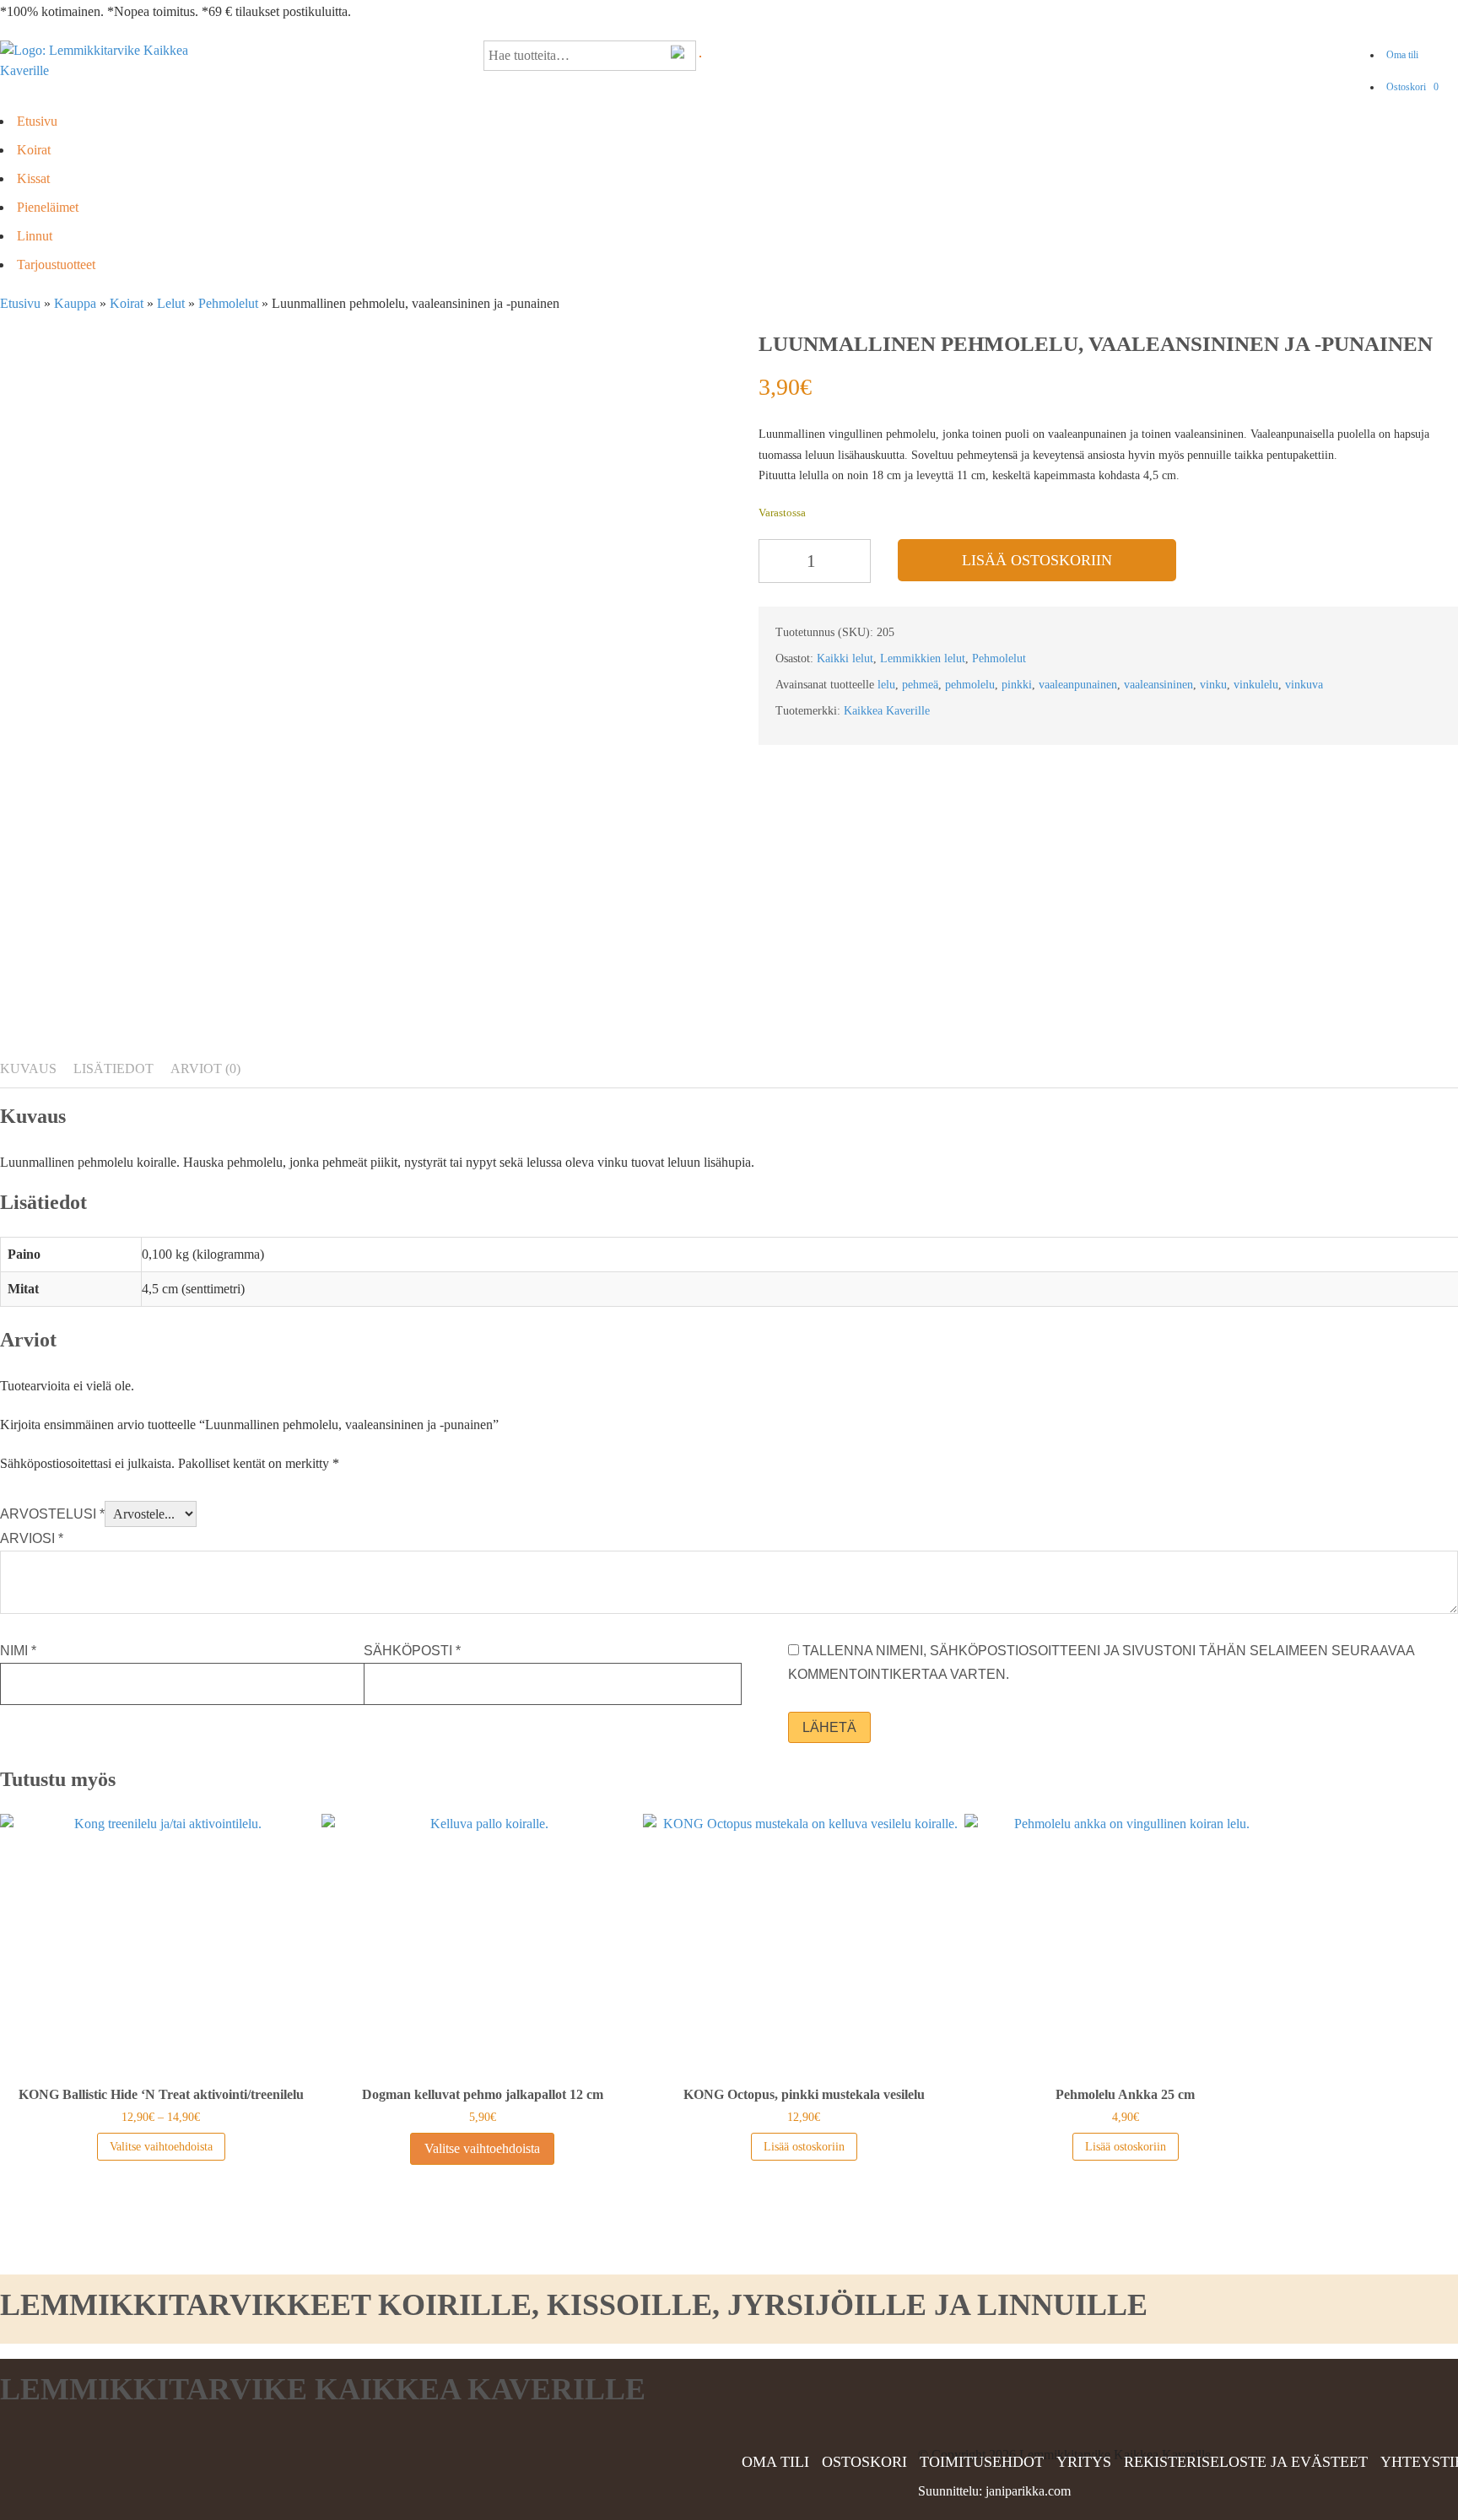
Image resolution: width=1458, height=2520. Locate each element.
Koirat (34, 150)
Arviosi (32, 1538)
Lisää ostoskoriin (1037, 560)
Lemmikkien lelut (923, 658)
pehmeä (920, 685)
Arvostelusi (52, 1514)
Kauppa (75, 303)
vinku (1213, 685)
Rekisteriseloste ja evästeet (1246, 2462)
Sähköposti (412, 1651)
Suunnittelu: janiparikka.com (994, 2491)
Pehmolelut (228, 303)
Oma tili (1402, 55)
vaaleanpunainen (1078, 685)
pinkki (1017, 685)
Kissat (33, 178)
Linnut (35, 236)
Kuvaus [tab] (28, 1068)
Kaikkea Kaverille (887, 711)
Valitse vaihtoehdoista (161, 2147)
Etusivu (37, 121)
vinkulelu (1256, 685)
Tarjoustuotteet (56, 264)
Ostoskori (1412, 87)
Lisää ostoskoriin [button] (804, 2147)
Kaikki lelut (845, 658)
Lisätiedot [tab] (113, 1068)
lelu (886, 685)
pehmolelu (970, 685)
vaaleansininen (1158, 685)
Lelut (171, 303)
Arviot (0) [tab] (205, 1068)
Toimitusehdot (982, 2462)
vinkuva (1304, 685)
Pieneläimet (48, 207)
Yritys (1084, 2462)
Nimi (18, 1651)
